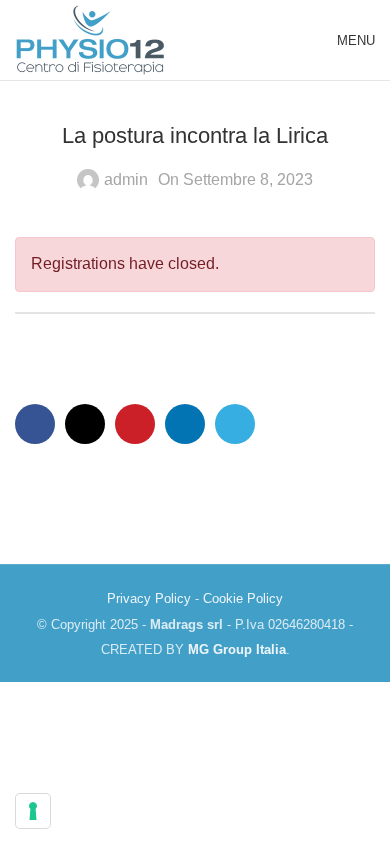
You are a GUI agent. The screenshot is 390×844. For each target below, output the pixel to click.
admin (126, 179)
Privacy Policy (149, 598)
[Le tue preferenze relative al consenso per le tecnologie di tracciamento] (33, 811)
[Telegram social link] (235, 424)
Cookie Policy (243, 598)
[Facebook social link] (35, 424)
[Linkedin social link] (185, 424)
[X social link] (85, 424)
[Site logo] (90, 38)
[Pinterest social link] (135, 424)
